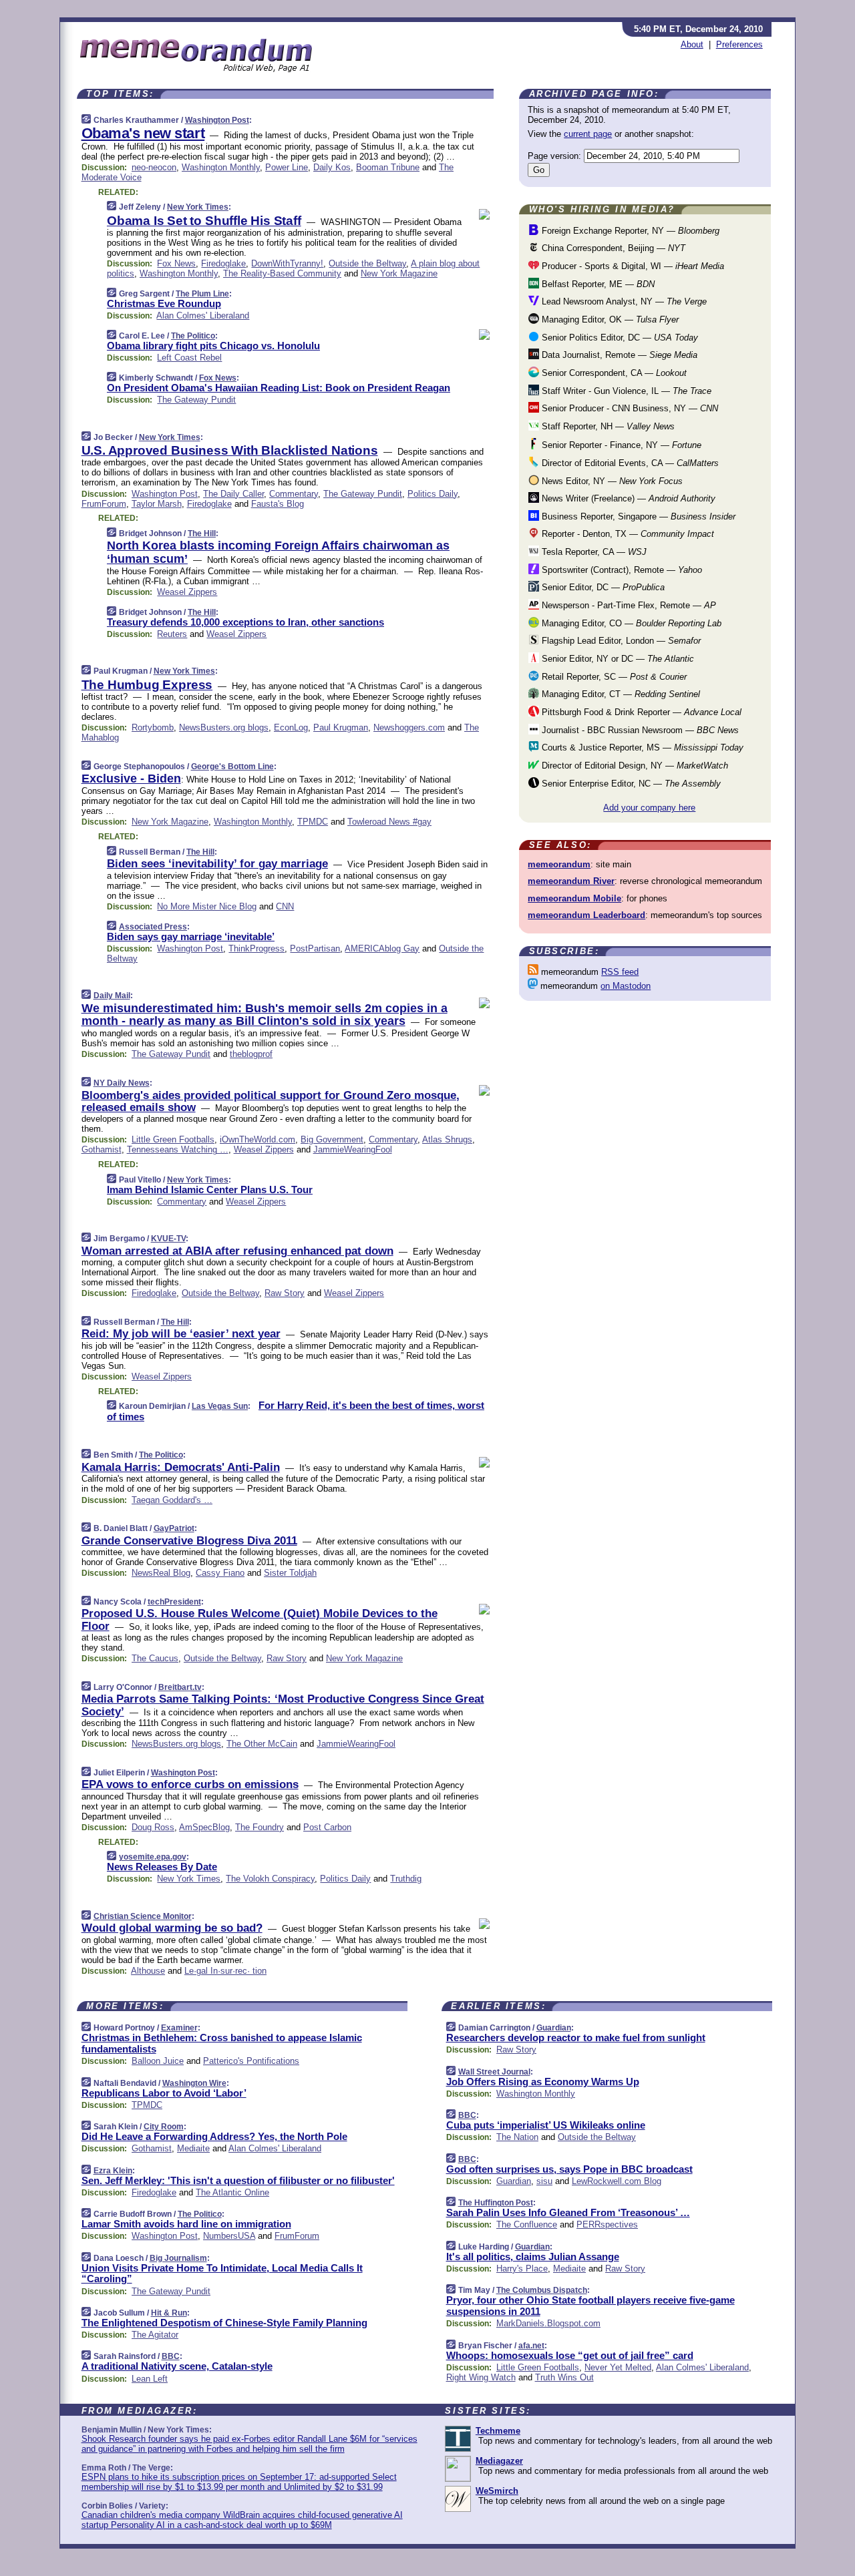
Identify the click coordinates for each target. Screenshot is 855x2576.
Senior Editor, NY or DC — (617, 659)
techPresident (174, 1602)
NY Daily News (122, 1083)
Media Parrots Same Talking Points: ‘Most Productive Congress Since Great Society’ (283, 1705)
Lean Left (150, 2379)
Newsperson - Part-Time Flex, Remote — (628, 605)
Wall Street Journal (494, 2072)
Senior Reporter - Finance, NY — (620, 445)
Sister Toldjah (290, 1573)
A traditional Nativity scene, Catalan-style (177, 2366)
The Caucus (155, 1658)
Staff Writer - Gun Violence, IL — (625, 391)
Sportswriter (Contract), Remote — (621, 570)
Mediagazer (499, 2461)
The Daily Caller (233, 494)
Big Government (332, 1139)
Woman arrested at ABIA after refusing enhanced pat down (237, 1251)
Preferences (739, 44)
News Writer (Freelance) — (627, 498)
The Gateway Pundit (196, 400)
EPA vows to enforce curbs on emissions (190, 1784)
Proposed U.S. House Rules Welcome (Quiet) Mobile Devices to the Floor (260, 1620)
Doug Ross (153, 1827)
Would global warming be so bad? (172, 1928)
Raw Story (285, 1293)
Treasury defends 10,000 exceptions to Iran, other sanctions (245, 622)
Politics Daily (433, 494)
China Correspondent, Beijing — (612, 248)
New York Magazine (399, 273)
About (692, 44)
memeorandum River (571, 881)
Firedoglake (223, 263)
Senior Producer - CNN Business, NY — (629, 408)
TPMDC (313, 822)
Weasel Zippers (187, 592)
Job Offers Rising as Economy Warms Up (543, 2082)
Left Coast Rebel (189, 358)
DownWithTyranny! (287, 263)
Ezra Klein (113, 2171)
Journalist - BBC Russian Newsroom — (639, 730)
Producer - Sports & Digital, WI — (632, 266)
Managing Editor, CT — (620, 694)
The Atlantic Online (232, 2192)
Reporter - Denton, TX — (627, 534)
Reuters (172, 634)
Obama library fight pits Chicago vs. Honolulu (213, 346)
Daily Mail (112, 996)
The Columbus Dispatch (542, 2290)
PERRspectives (607, 2224)
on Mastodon (626, 986)
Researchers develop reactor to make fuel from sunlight (576, 2037)
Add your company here (649, 808)
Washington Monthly (221, 167)
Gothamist (102, 1149)
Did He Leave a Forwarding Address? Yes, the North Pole (214, 2136)
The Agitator (155, 2335)
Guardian (554, 2028)
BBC (171, 2356)
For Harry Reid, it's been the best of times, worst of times (296, 1411)
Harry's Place (522, 2269)
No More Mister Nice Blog (207, 906)
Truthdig (406, 1879)
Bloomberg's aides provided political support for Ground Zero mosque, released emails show (271, 1101)
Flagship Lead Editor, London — (620, 641)
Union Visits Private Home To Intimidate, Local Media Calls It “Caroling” (222, 2274)
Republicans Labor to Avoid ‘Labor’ (164, 2093)
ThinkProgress (256, 948)
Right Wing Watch (481, 2377)
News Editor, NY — (611, 481)
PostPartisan (315, 948)
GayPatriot (174, 1528)
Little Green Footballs (173, 1139)
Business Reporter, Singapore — (637, 516)
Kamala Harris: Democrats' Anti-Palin (181, 1467)
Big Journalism (178, 2258)
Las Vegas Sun (220, 1406)
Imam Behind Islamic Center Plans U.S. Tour (210, 1190)
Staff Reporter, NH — (607, 426)
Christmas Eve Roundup (164, 303)
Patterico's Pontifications (251, 2061)
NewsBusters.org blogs (224, 727)
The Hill (202, 533)
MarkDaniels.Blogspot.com (548, 2323)
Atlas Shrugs (447, 1139)
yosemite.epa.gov (153, 1857)
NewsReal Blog (161, 1573)
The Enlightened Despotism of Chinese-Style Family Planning (224, 2323)
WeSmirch (497, 2491)
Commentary (294, 494)
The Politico (193, 336)
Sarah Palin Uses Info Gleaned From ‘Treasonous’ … (568, 2212)
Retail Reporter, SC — (613, 677)
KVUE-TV (168, 1239)
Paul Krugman (341, 727)
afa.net (531, 2346)
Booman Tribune (388, 167)
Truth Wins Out (564, 2377)
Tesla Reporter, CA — (593, 552)
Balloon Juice (158, 2061)
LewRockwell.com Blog (617, 2181)
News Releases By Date (162, 1867)
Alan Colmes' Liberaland (203, 315)
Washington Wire (194, 2083)
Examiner (179, 2028)
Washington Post (217, 120)
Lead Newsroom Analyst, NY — (623, 301)
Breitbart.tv (180, 1687)
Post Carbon (327, 1827)
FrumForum (104, 504)
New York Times (198, 207)
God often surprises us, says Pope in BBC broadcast (569, 2169)
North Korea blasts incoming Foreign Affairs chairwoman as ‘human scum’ (278, 552)
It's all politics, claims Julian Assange (533, 2257)
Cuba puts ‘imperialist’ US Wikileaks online (546, 2125)
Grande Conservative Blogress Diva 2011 (189, 1541)
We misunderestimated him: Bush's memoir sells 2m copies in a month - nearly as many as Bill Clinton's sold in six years (265, 1015)
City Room (164, 2127)
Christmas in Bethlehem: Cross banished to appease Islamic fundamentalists (222, 2043)
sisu (544, 2181)
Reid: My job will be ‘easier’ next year (181, 1334)
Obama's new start (143, 133)
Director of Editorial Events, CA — (629, 463)
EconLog (291, 727)
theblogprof (251, 1054)
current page (588, 134)
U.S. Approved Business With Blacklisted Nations (230, 450)
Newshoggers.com (409, 727)
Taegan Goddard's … (172, 1500)
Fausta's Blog (278, 504)
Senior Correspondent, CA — (613, 373)
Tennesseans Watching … (178, 1149)
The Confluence (527, 2224)
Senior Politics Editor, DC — (619, 338)
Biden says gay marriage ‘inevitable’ (191, 936)
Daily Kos (332, 167)
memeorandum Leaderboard (586, 915)
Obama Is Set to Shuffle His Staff (204, 221)
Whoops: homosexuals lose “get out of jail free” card (570, 2355)
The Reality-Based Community (282, 273)
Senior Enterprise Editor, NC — (630, 784)
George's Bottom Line (232, 767)
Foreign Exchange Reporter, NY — (629, 231)
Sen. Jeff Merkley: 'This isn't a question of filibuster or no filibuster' (238, 2180)
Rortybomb (153, 727)
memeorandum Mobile (574, 898)
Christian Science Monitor (143, 1916)
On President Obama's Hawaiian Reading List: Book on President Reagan (279, 388)
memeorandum (559, 864)
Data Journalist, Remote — (618, 355)
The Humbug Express (147, 685)
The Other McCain (262, 1744)
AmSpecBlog (204, 1827)
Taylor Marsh (157, 504)
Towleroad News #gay (389, 822)
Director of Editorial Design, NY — (634, 766)
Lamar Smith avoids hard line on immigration (186, 2224)
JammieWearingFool (353, 1149)
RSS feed (620, 972)
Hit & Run (169, 2313)
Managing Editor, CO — (630, 623)
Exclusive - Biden (131, 779)
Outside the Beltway (367, 263)
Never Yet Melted (618, 2367)
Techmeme (498, 2431)
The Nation (517, 2137)
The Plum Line (202, 294)
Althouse (148, 1971)
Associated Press (153, 927)
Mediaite (193, 2148)
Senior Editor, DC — (602, 587)
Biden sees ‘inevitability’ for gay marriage (217, 864)
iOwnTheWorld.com (258, 1139)
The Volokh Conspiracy (270, 1879)
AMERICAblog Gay (382, 948)
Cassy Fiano (220, 1573)
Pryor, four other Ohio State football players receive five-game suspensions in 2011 (590, 2306)
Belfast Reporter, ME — (597, 284)
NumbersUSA (229, 2236)
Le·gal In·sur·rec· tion (225, 1971)
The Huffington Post (496, 2203)
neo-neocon (154, 167)
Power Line (287, 167)
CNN (285, 906)
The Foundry (260, 1827)
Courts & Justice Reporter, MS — (641, 747)
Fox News (176, 263)
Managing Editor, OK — (609, 319)
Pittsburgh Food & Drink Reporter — (640, 712)
